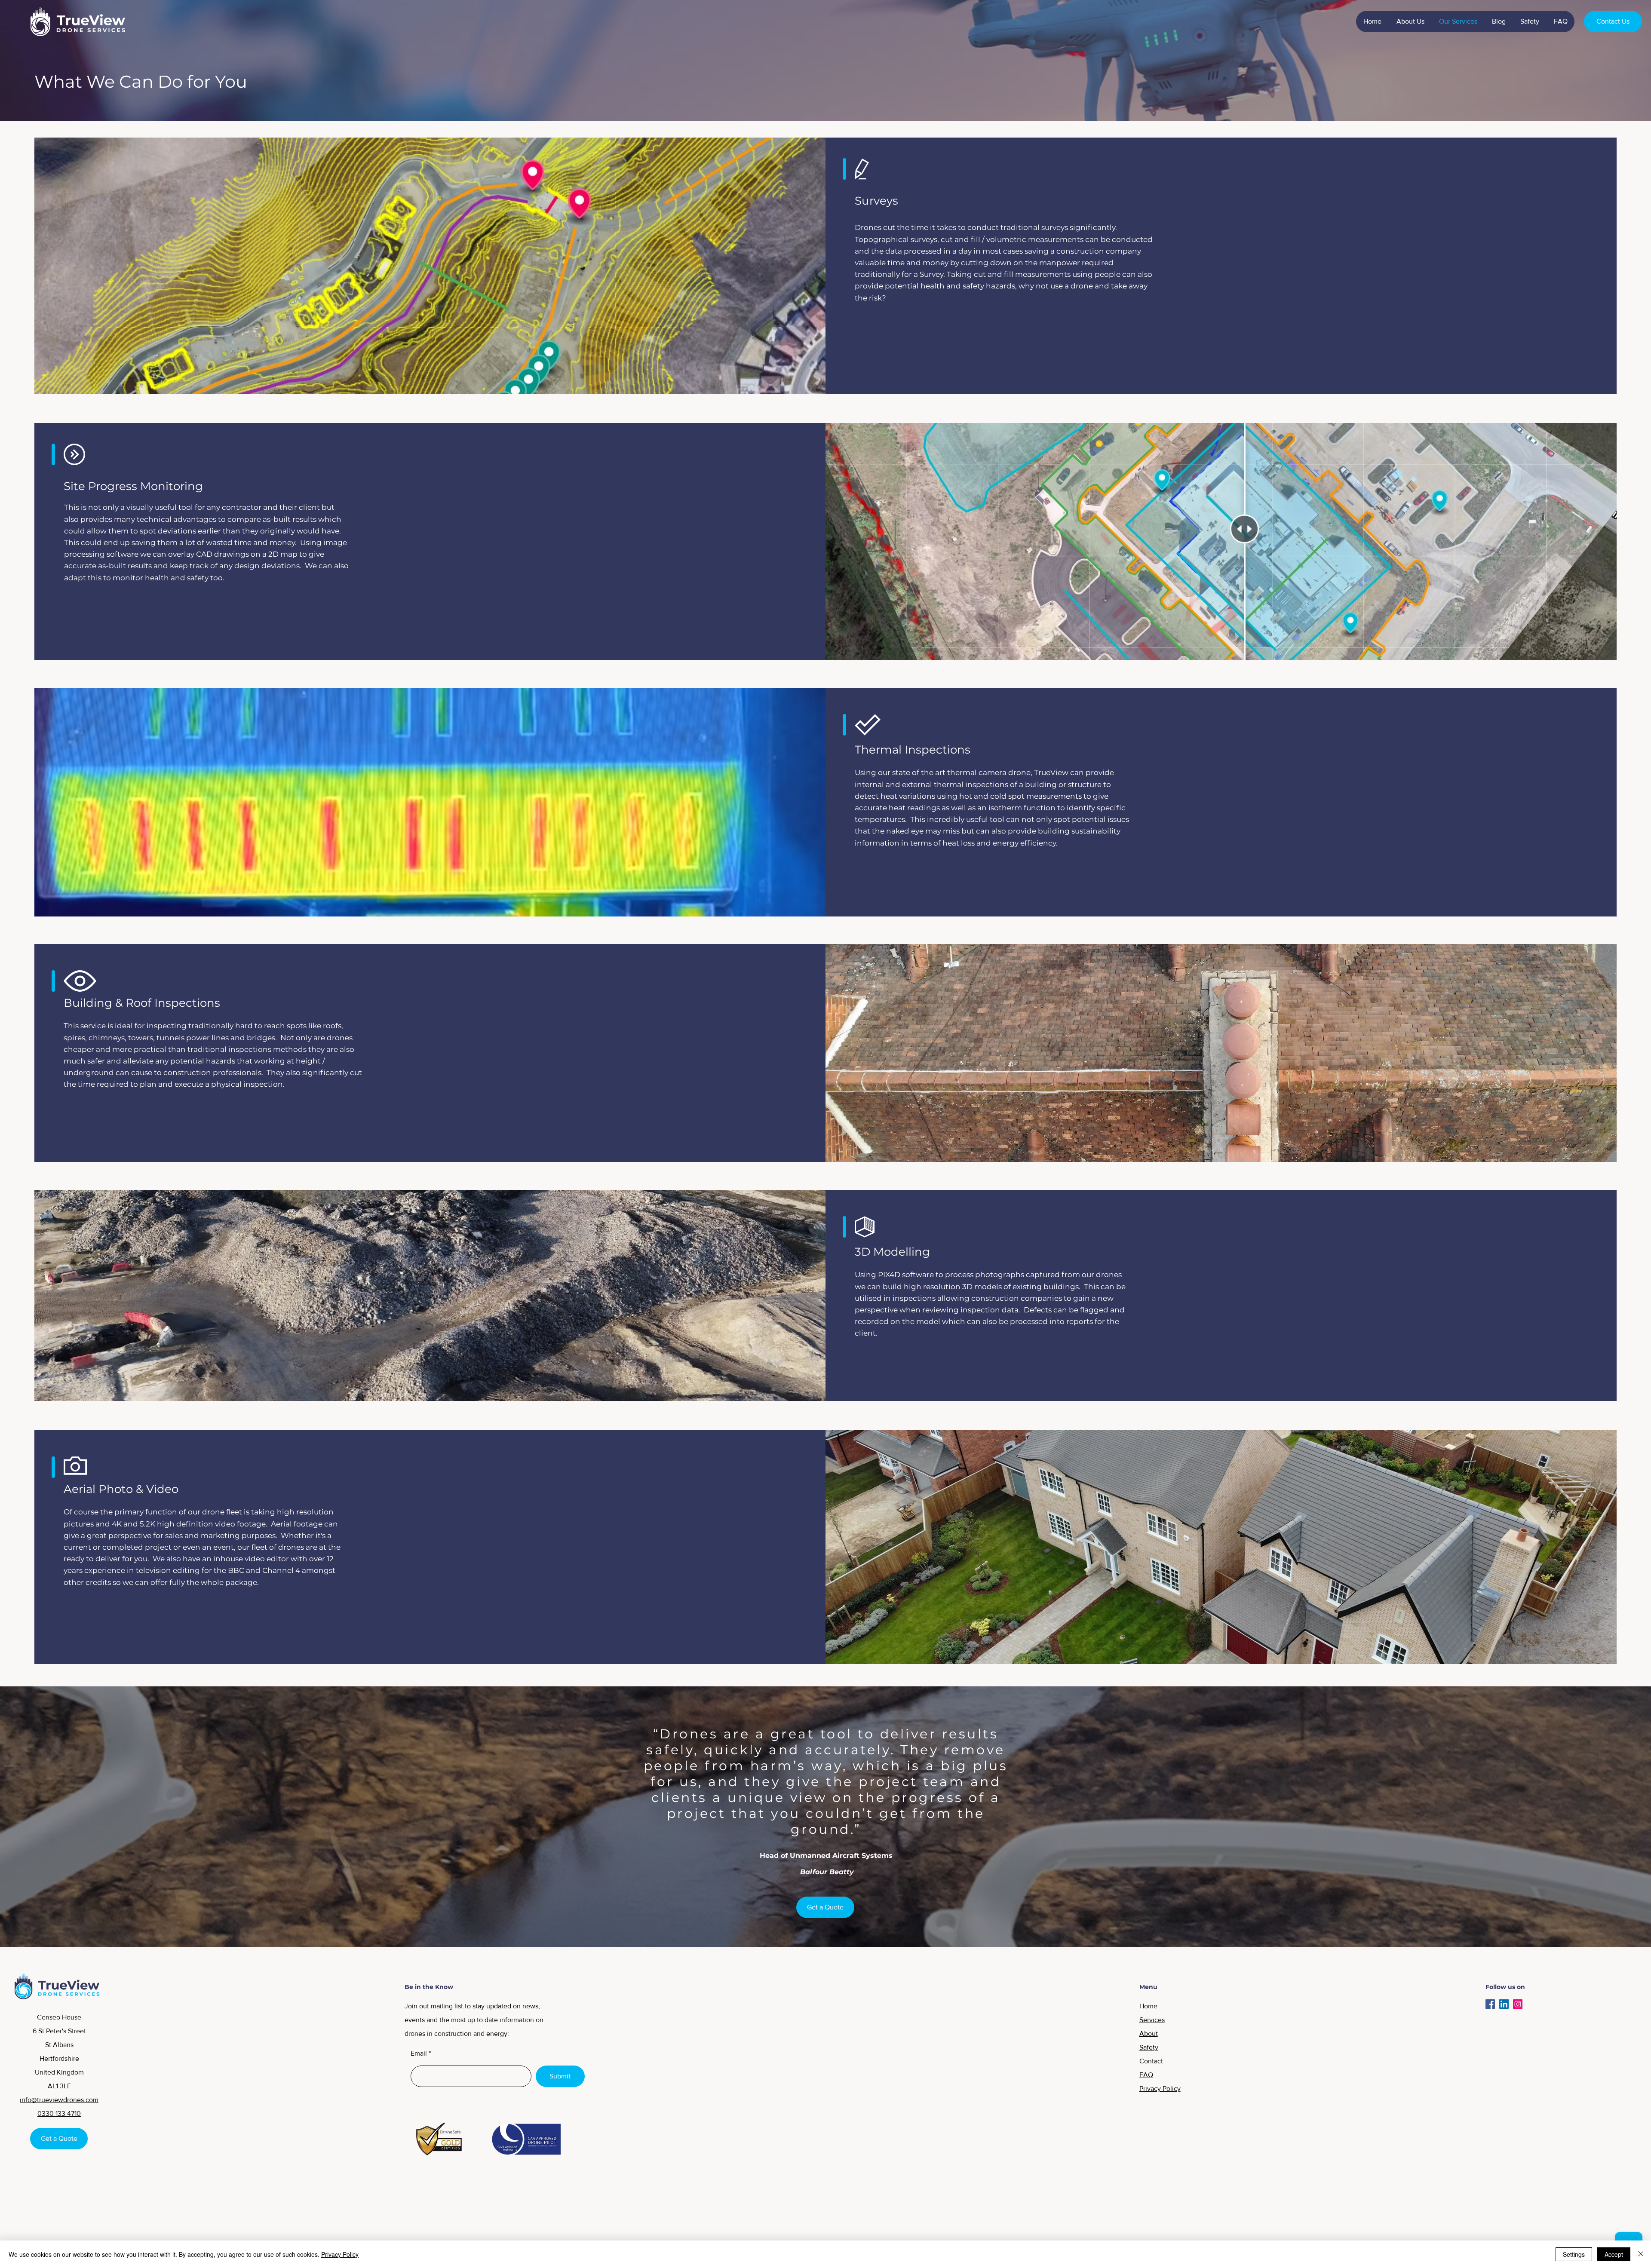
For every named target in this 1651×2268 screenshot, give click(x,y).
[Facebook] (1490, 2004)
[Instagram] (1518, 2004)
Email (419, 2053)
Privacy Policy (340, 2254)
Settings (1574, 2254)
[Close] (1641, 2254)
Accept (1614, 2254)
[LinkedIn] (1504, 2004)
